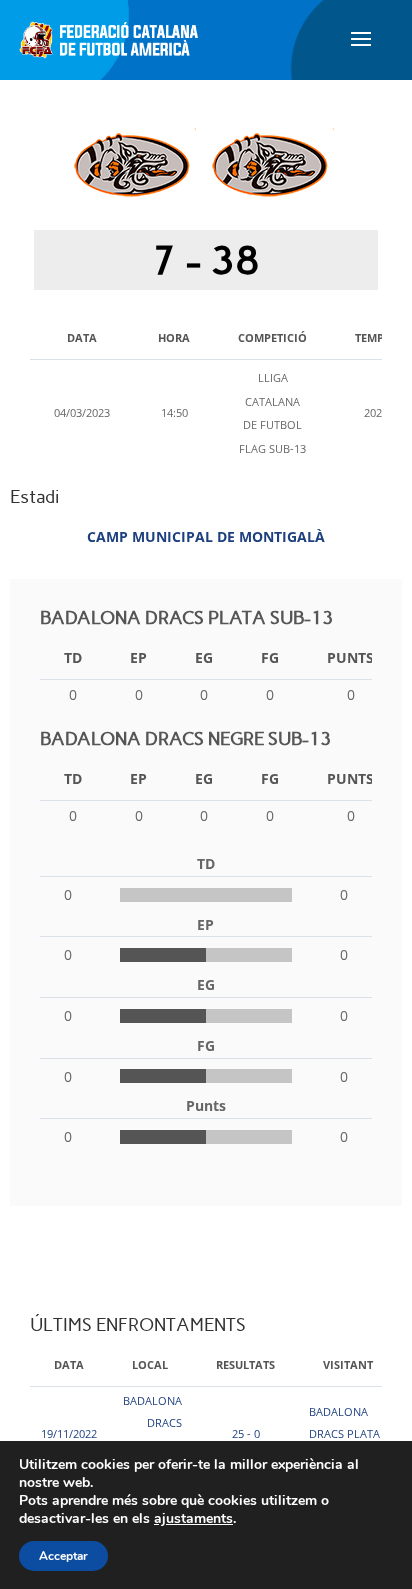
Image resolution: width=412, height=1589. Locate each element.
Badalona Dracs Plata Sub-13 (344, 1433)
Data (69, 1364)
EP (138, 657)
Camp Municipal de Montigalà (206, 536)
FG (270, 657)
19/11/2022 (69, 1433)
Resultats (245, 1364)
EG (204, 657)
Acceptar (63, 1556)
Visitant (348, 1364)
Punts (350, 657)
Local (150, 1364)
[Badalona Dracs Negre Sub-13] (270, 164)
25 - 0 (246, 1433)
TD (73, 657)
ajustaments (193, 1519)
